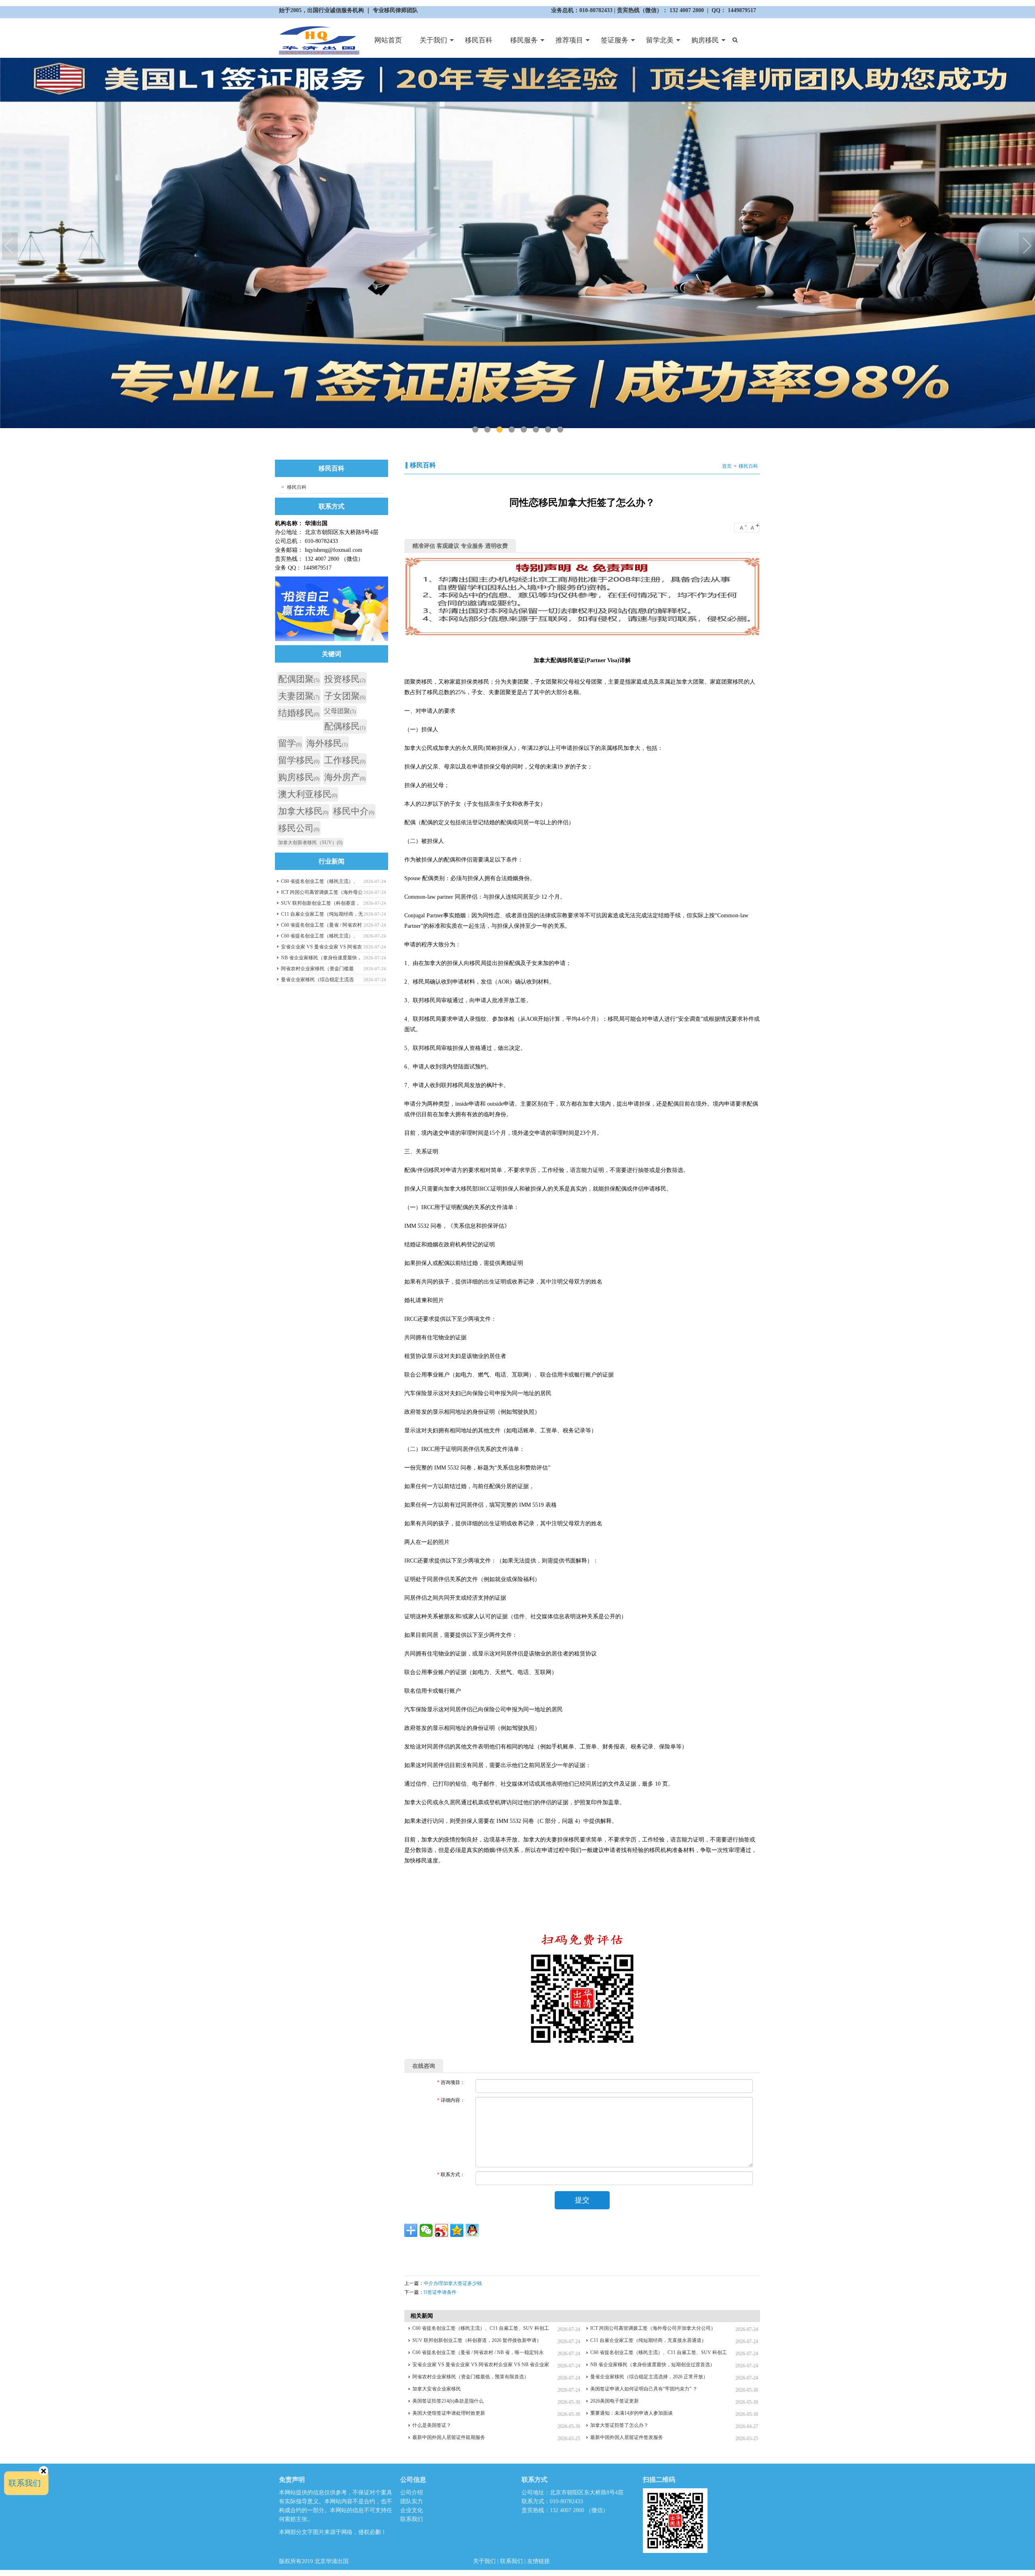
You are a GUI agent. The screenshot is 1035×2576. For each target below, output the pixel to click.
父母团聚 (340, 711)
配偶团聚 (299, 679)
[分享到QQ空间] (457, 2230)
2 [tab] (487, 430)
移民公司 (299, 828)
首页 (727, 466)
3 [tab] (500, 430)
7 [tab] (548, 430)
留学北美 (655, 43)
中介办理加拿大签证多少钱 (453, 2283)
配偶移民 (345, 726)
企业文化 (412, 2510)
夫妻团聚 (299, 696)
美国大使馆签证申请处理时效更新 (449, 2413)
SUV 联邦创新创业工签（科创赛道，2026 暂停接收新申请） (477, 2340)
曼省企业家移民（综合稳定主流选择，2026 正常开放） (649, 2377)
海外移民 (327, 743)
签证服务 (610, 43)
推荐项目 (565, 43)
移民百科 (479, 40)
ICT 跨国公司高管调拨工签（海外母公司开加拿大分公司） (653, 2328)
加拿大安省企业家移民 (437, 2389)
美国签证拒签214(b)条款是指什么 (448, 2401)
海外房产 (345, 777)
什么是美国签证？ (432, 2425)
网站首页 (388, 40)
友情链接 (539, 2561)
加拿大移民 (303, 811)
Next (1027, 247)
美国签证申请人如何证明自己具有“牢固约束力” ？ (644, 2389)
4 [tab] (512, 430)
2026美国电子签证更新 (615, 2401)
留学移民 (299, 760)
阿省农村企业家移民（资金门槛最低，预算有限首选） (471, 2377)
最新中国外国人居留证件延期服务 (449, 2437)
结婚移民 (299, 713)
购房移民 (701, 43)
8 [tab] (560, 430)
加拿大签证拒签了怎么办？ (619, 2425)
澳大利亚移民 (308, 794)
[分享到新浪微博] (441, 2230)
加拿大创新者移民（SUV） (310, 842)
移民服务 (520, 43)
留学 (290, 743)
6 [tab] (536, 430)
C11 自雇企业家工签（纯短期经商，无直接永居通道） (648, 2340)
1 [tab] (475, 430)
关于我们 (429, 43)
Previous (10, 247)
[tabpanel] (517, 243)
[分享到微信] (426, 2230)
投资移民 (345, 679)
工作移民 (345, 760)
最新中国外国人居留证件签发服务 (627, 2437)
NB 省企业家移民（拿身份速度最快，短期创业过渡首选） (653, 2365)
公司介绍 (412, 2493)
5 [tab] (524, 430)
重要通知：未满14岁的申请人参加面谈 (632, 2413)
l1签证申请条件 (440, 2292)
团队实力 (412, 2501)
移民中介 (354, 811)
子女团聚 (345, 696)
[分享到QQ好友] (472, 2230)
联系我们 (412, 2519)
